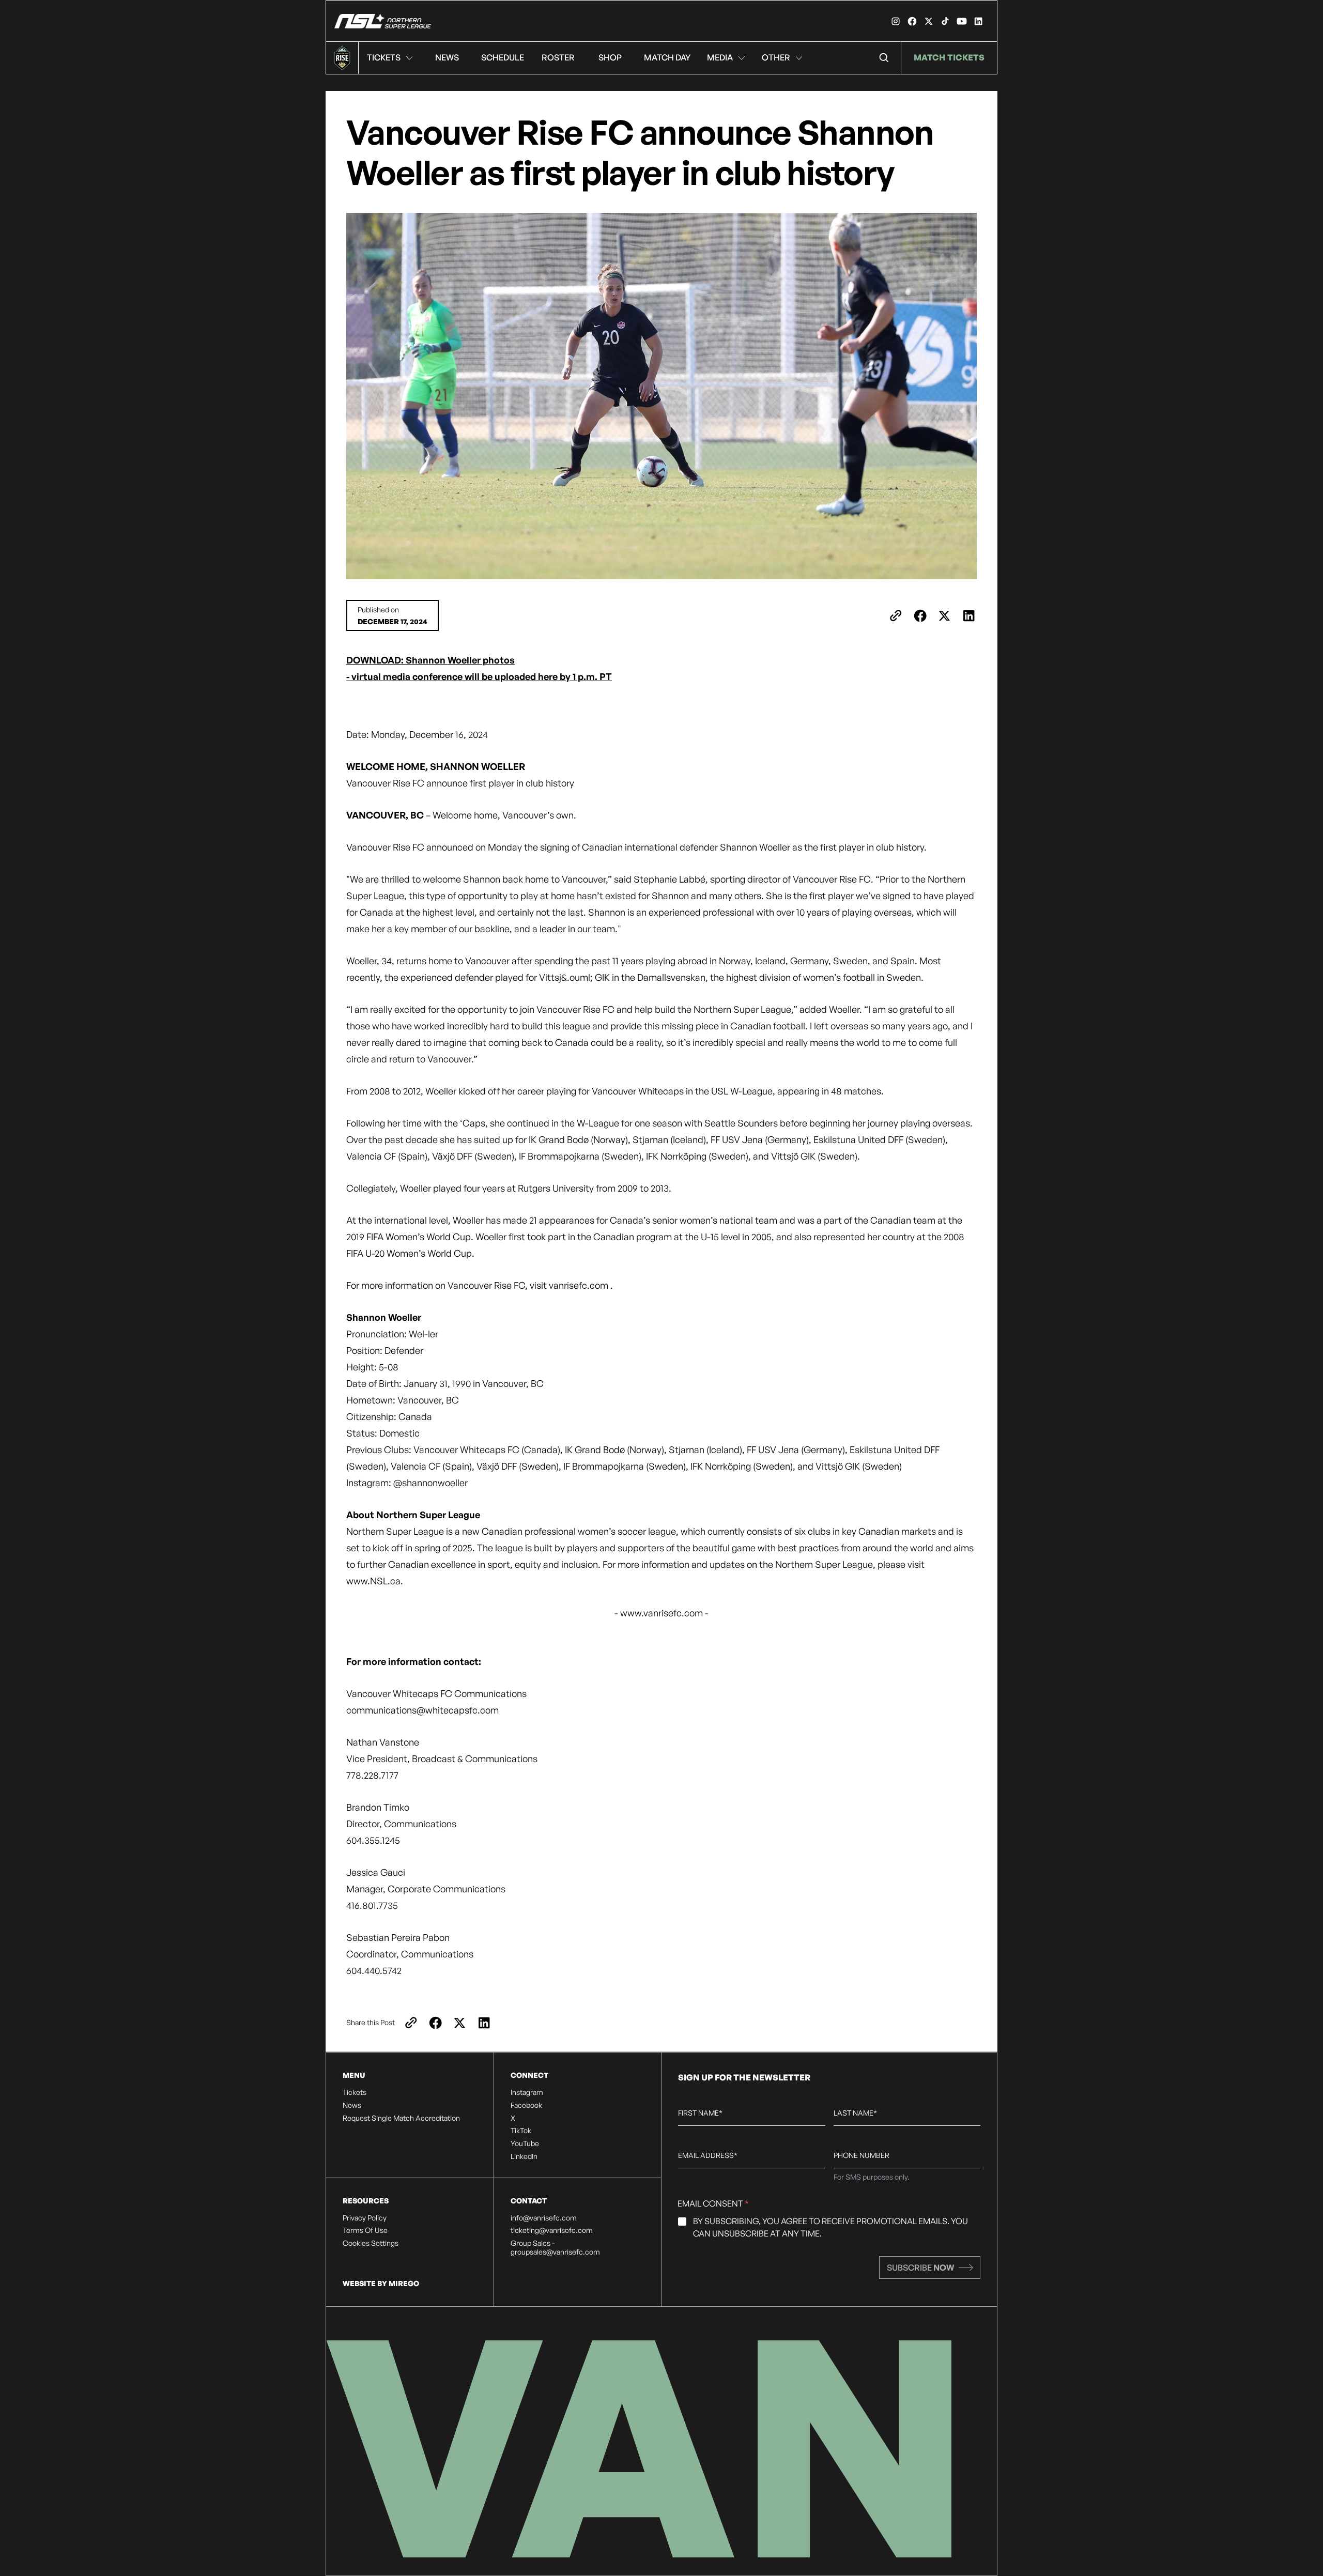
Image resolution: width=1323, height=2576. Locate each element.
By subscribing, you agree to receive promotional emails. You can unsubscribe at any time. (830, 2227)
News (447, 57)
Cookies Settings (371, 2243)
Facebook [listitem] (526, 2105)
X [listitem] (513, 2118)
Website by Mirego (381, 2283)
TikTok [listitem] (521, 2131)
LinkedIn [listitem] (524, 2156)
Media (720, 57)
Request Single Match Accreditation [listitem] (401, 2118)
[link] (896, 21)
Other (776, 57)
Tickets (384, 57)
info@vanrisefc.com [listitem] (544, 2218)
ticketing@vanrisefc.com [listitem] (552, 2230)
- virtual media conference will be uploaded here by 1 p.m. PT (479, 676)
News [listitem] (352, 2105)
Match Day (667, 57)
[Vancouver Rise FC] (383, 21)
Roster (558, 57)
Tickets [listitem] (355, 2092)
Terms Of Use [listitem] (365, 2230)
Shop (610, 57)
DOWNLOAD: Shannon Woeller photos (430, 660)
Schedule (503, 57)
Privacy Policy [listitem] (365, 2218)
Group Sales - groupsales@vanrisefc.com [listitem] (555, 2248)
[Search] (884, 58)
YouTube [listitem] (525, 2143)
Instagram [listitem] (527, 2092)
